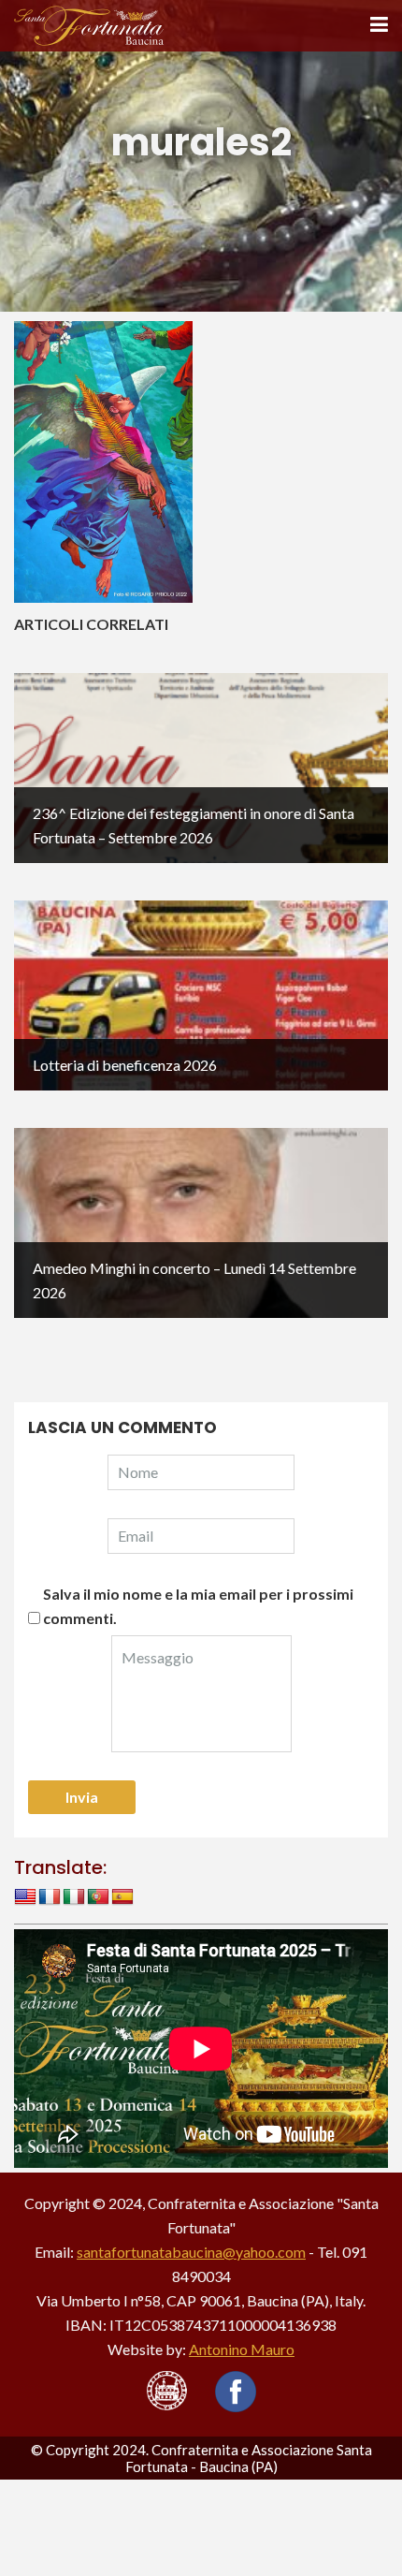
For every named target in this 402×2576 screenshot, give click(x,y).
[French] (50, 1897)
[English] (25, 1897)
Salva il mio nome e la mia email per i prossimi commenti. (198, 1606)
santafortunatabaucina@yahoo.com (191, 2252)
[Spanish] (122, 1897)
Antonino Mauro (242, 2349)
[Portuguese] (98, 1897)
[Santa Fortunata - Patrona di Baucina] (89, 24)
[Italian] (74, 1897)
